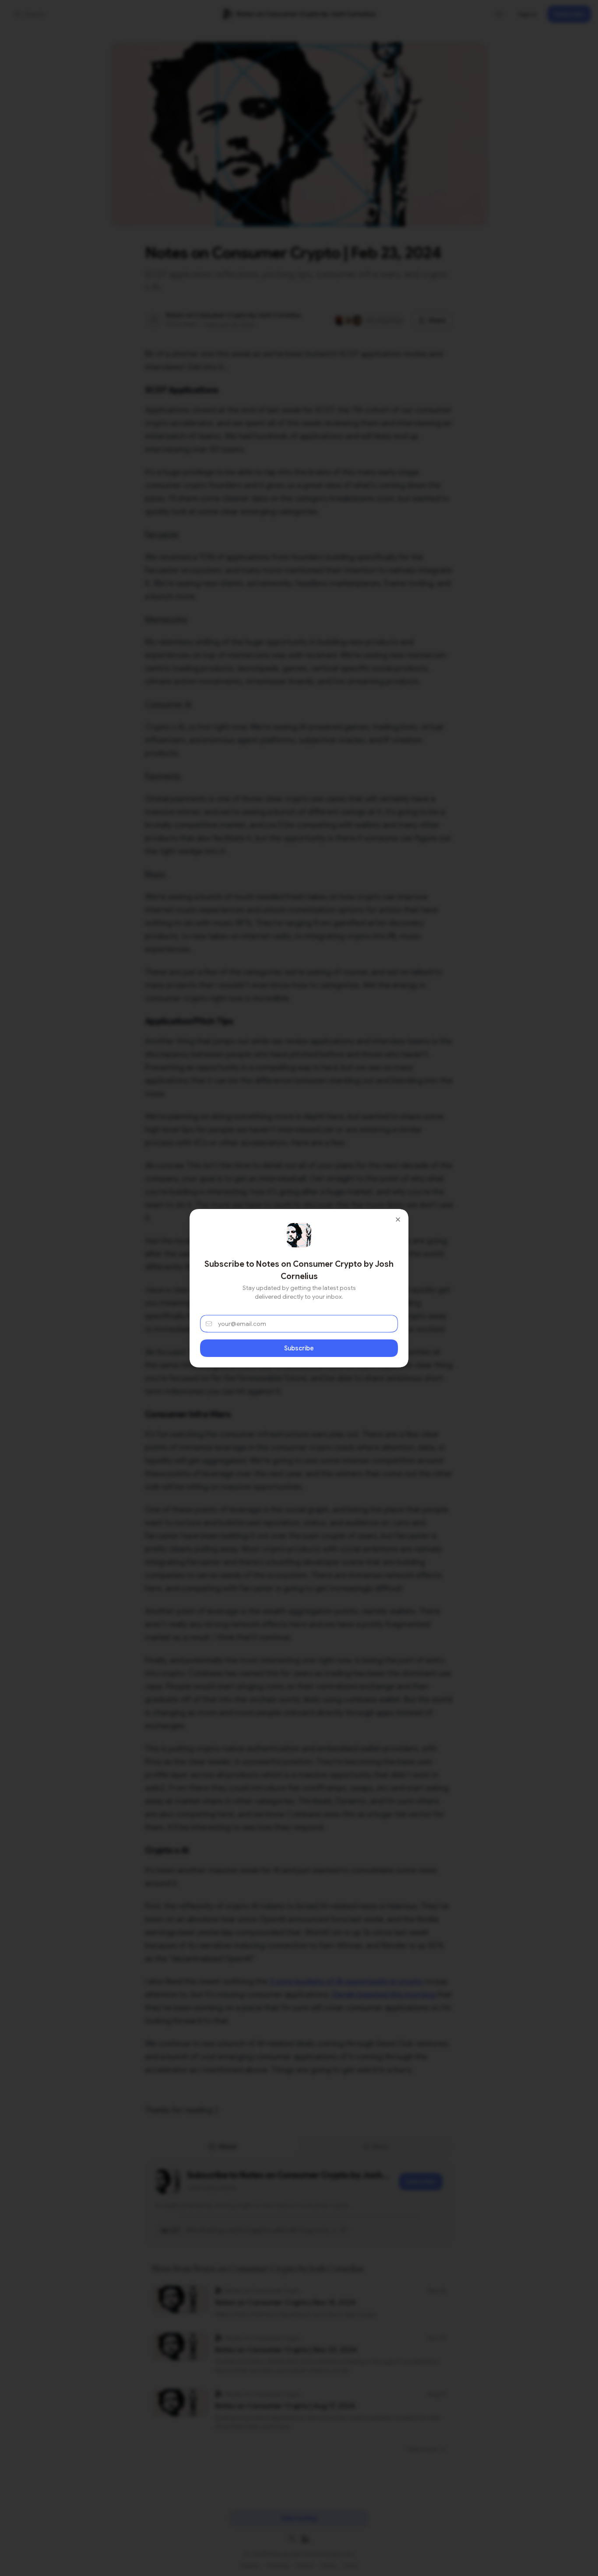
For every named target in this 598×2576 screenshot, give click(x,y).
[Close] (398, 1219)
